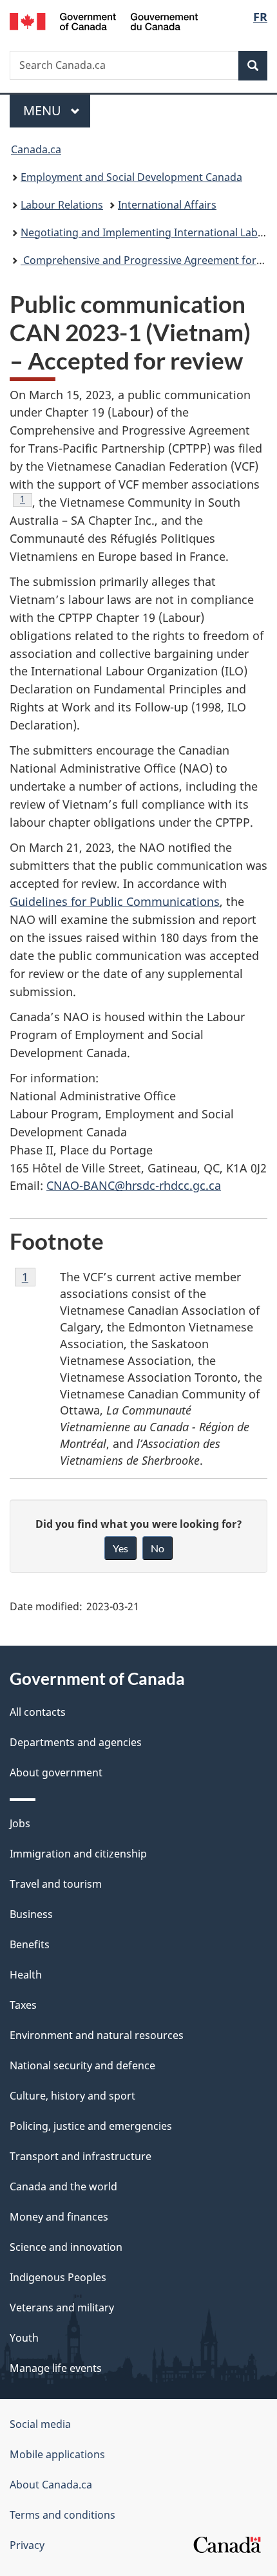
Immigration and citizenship (78, 1854)
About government (56, 1772)
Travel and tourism (56, 1884)
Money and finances (59, 2217)
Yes (120, 1548)
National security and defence (82, 2065)
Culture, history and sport (72, 2096)
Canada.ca (36, 149)
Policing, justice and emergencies (91, 2126)
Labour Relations (62, 205)
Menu (44, 110)
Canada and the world (63, 2186)
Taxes (23, 2005)
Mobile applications (57, 2454)
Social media (40, 2424)
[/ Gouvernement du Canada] (104, 20)
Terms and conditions (62, 2515)
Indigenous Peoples (58, 2277)
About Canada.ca (51, 2485)
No (158, 1548)
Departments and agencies (76, 1742)
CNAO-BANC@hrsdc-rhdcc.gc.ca (134, 1185)
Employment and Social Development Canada (131, 177)
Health (26, 1975)
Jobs (20, 1823)
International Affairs (167, 205)
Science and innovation (66, 2247)
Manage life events (56, 2368)
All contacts (38, 1712)
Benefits (30, 1944)
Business (31, 1914)
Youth (24, 2338)
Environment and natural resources (97, 2035)
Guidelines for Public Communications (115, 901)
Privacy (27, 2545)
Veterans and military (62, 2308)
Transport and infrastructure (81, 2156)
